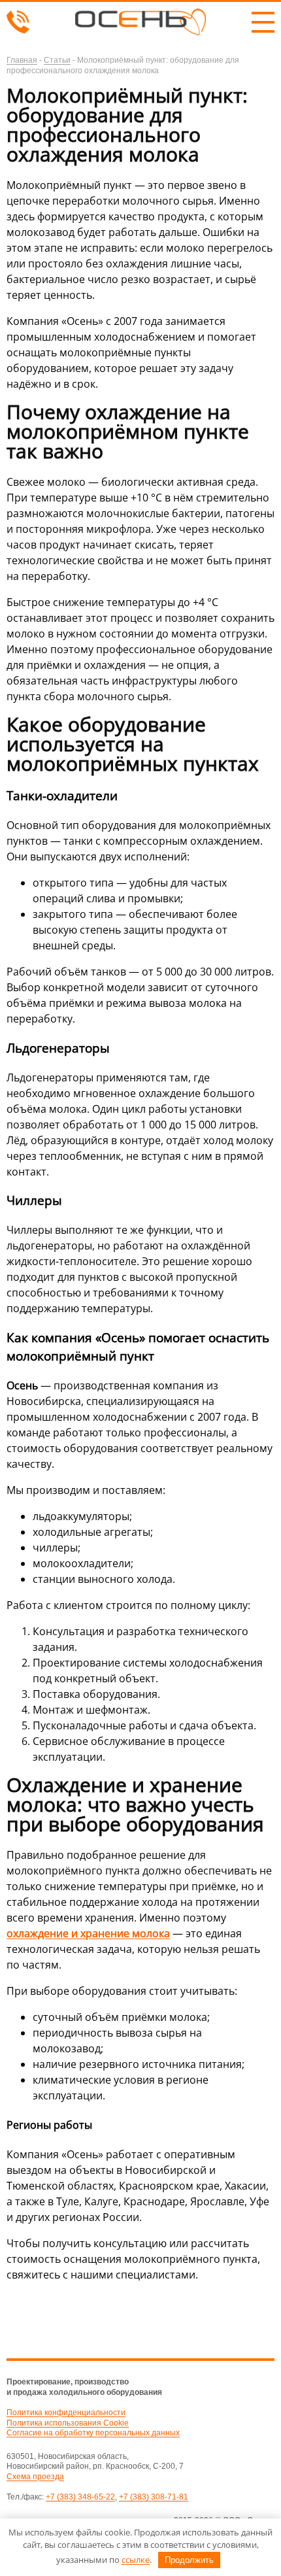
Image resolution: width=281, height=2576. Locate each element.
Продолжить (189, 2560)
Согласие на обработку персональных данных (93, 2433)
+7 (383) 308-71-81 (154, 2497)
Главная (22, 60)
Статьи (57, 60)
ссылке (136, 2560)
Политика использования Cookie (68, 2423)
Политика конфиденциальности (66, 2413)
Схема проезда (35, 2477)
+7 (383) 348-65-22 (80, 2497)
